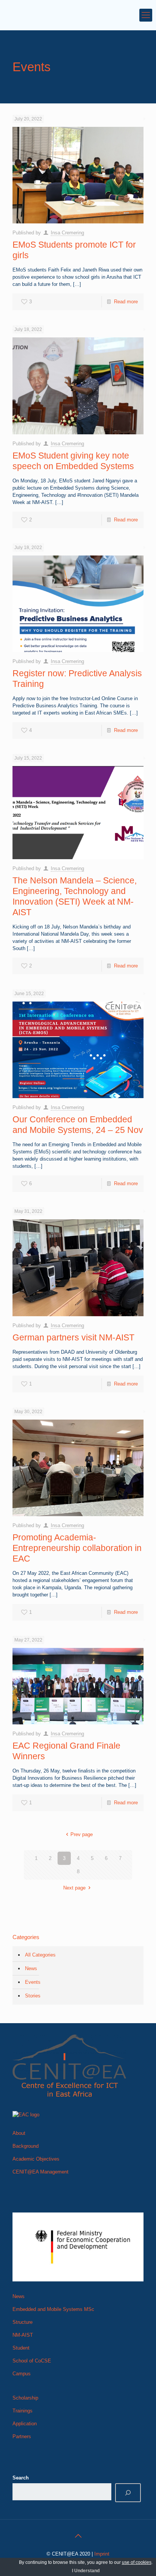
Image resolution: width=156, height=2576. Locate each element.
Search (21, 2478)
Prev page (81, 1834)
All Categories (40, 1955)
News (31, 1968)
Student (21, 2348)
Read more (126, 302)
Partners (22, 2436)
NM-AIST (23, 2335)
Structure (23, 2322)
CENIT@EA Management (41, 2172)
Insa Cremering (67, 233)
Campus (22, 2374)
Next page (74, 1888)
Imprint (102, 2554)
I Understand (86, 2571)
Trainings (23, 2411)
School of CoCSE (32, 2361)
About (19, 2133)
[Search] (128, 2493)
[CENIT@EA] (78, 15)
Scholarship (25, 2398)
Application (25, 2424)
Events (33, 1982)
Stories (33, 1996)
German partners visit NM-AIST (73, 1337)
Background (26, 2146)
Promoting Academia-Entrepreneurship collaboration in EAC (77, 1548)
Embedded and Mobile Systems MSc (53, 2309)
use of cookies (137, 2562)
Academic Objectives (36, 2159)
